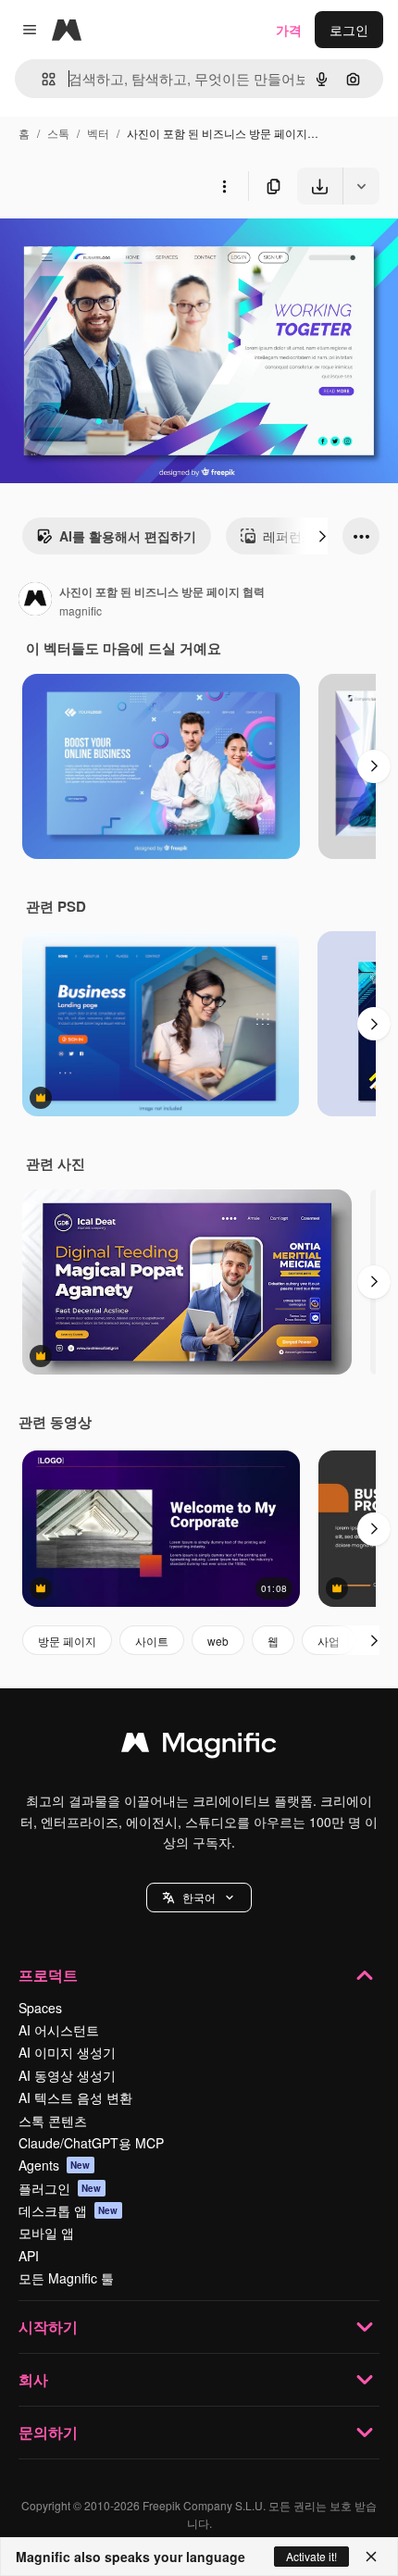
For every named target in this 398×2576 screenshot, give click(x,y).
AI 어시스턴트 (59, 2030)
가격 (289, 30)
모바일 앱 (46, 2233)
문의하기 (48, 2432)
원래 (106, 248)
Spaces (40, 2008)
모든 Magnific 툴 (66, 2278)
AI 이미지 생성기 (67, 2052)
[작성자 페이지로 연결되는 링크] (35, 601)
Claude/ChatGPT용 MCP (91, 2143)
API (29, 2256)
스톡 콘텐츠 (53, 2121)
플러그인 (60, 2188)
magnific (81, 610)
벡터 (98, 133)
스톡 (58, 133)
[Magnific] (199, 1747)
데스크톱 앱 (68, 2210)
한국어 (199, 1897)
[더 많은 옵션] (224, 186)
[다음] (322, 536)
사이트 (152, 1641)
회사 (33, 2379)
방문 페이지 (67, 1641)
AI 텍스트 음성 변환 (75, 2097)
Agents (55, 2165)
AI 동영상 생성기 (67, 2075)
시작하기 (48, 2327)
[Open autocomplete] (41, 79)
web (218, 1641)
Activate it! (311, 2556)
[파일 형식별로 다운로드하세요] (361, 186)
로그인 (349, 30)
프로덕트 (48, 1975)
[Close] (371, 2557)
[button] (199, 1898)
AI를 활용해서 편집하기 (128, 536)
